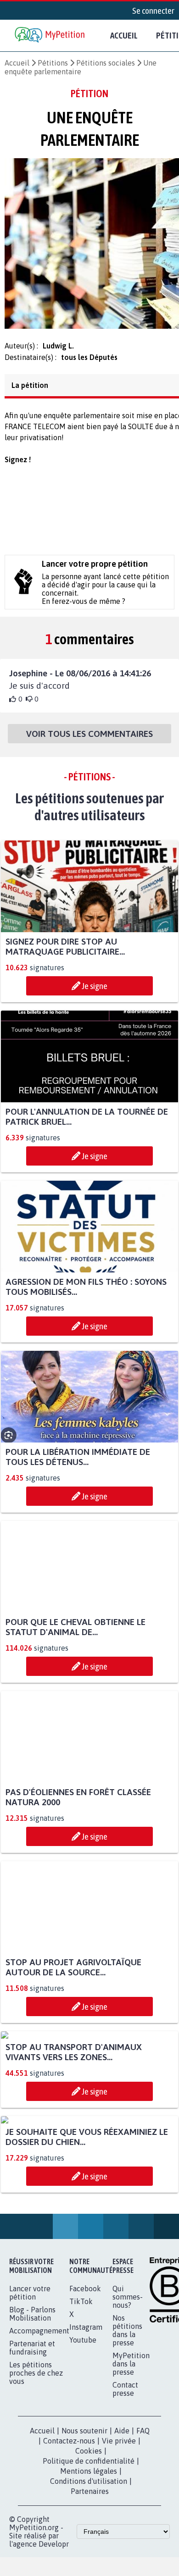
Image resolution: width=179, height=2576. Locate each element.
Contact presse (125, 2565)
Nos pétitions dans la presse (127, 2506)
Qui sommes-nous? (128, 2473)
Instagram (86, 2503)
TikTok (81, 2477)
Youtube (83, 2516)
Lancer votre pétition (30, 2469)
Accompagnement (39, 2507)
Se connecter (153, 11)
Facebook (85, 2465)
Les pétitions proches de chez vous (36, 2549)
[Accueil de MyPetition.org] (50, 36)
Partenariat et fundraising (32, 2524)
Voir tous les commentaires (89, 739)
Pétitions (53, 63)
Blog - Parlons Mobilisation (32, 2490)
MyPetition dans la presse (131, 2540)
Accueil (124, 35)
